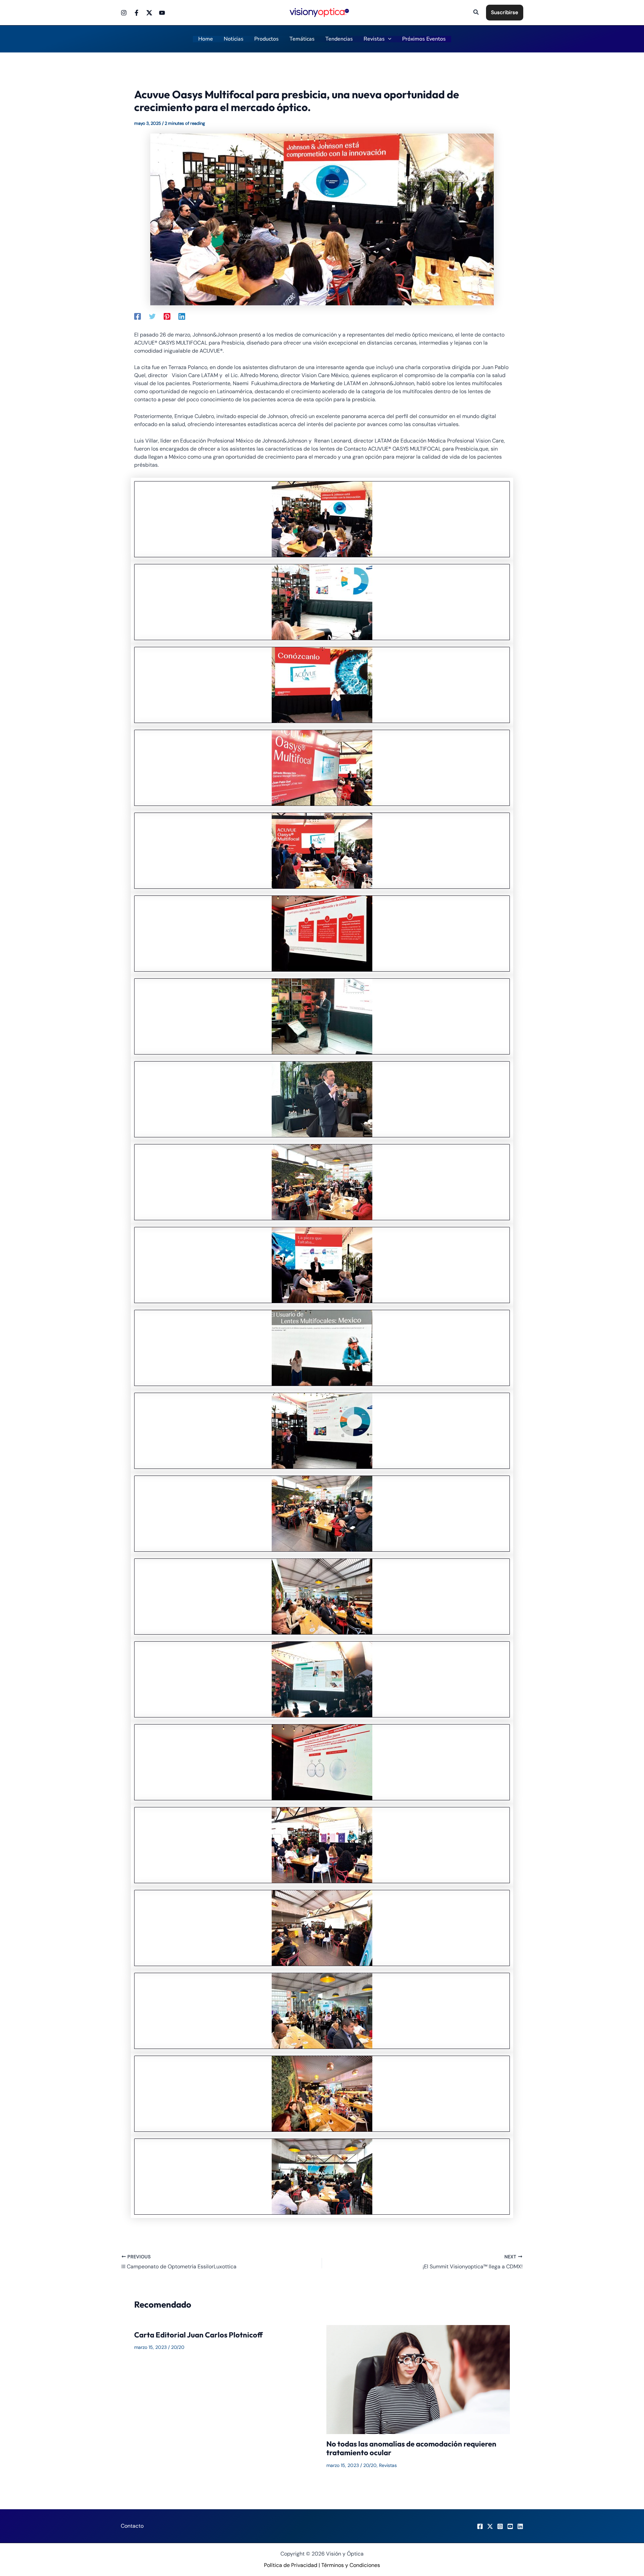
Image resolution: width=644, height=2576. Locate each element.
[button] (476, 13)
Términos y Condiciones (351, 2565)
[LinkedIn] (520, 2526)
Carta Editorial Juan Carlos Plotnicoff (198, 2335)
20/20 (178, 2347)
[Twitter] (149, 13)
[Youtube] (162, 13)
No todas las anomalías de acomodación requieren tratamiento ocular (411, 2448)
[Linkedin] (182, 316)
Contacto (132, 2526)
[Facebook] (137, 13)
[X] (490, 2526)
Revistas (388, 2465)
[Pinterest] (167, 316)
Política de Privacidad (291, 2565)
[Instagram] (124, 13)
